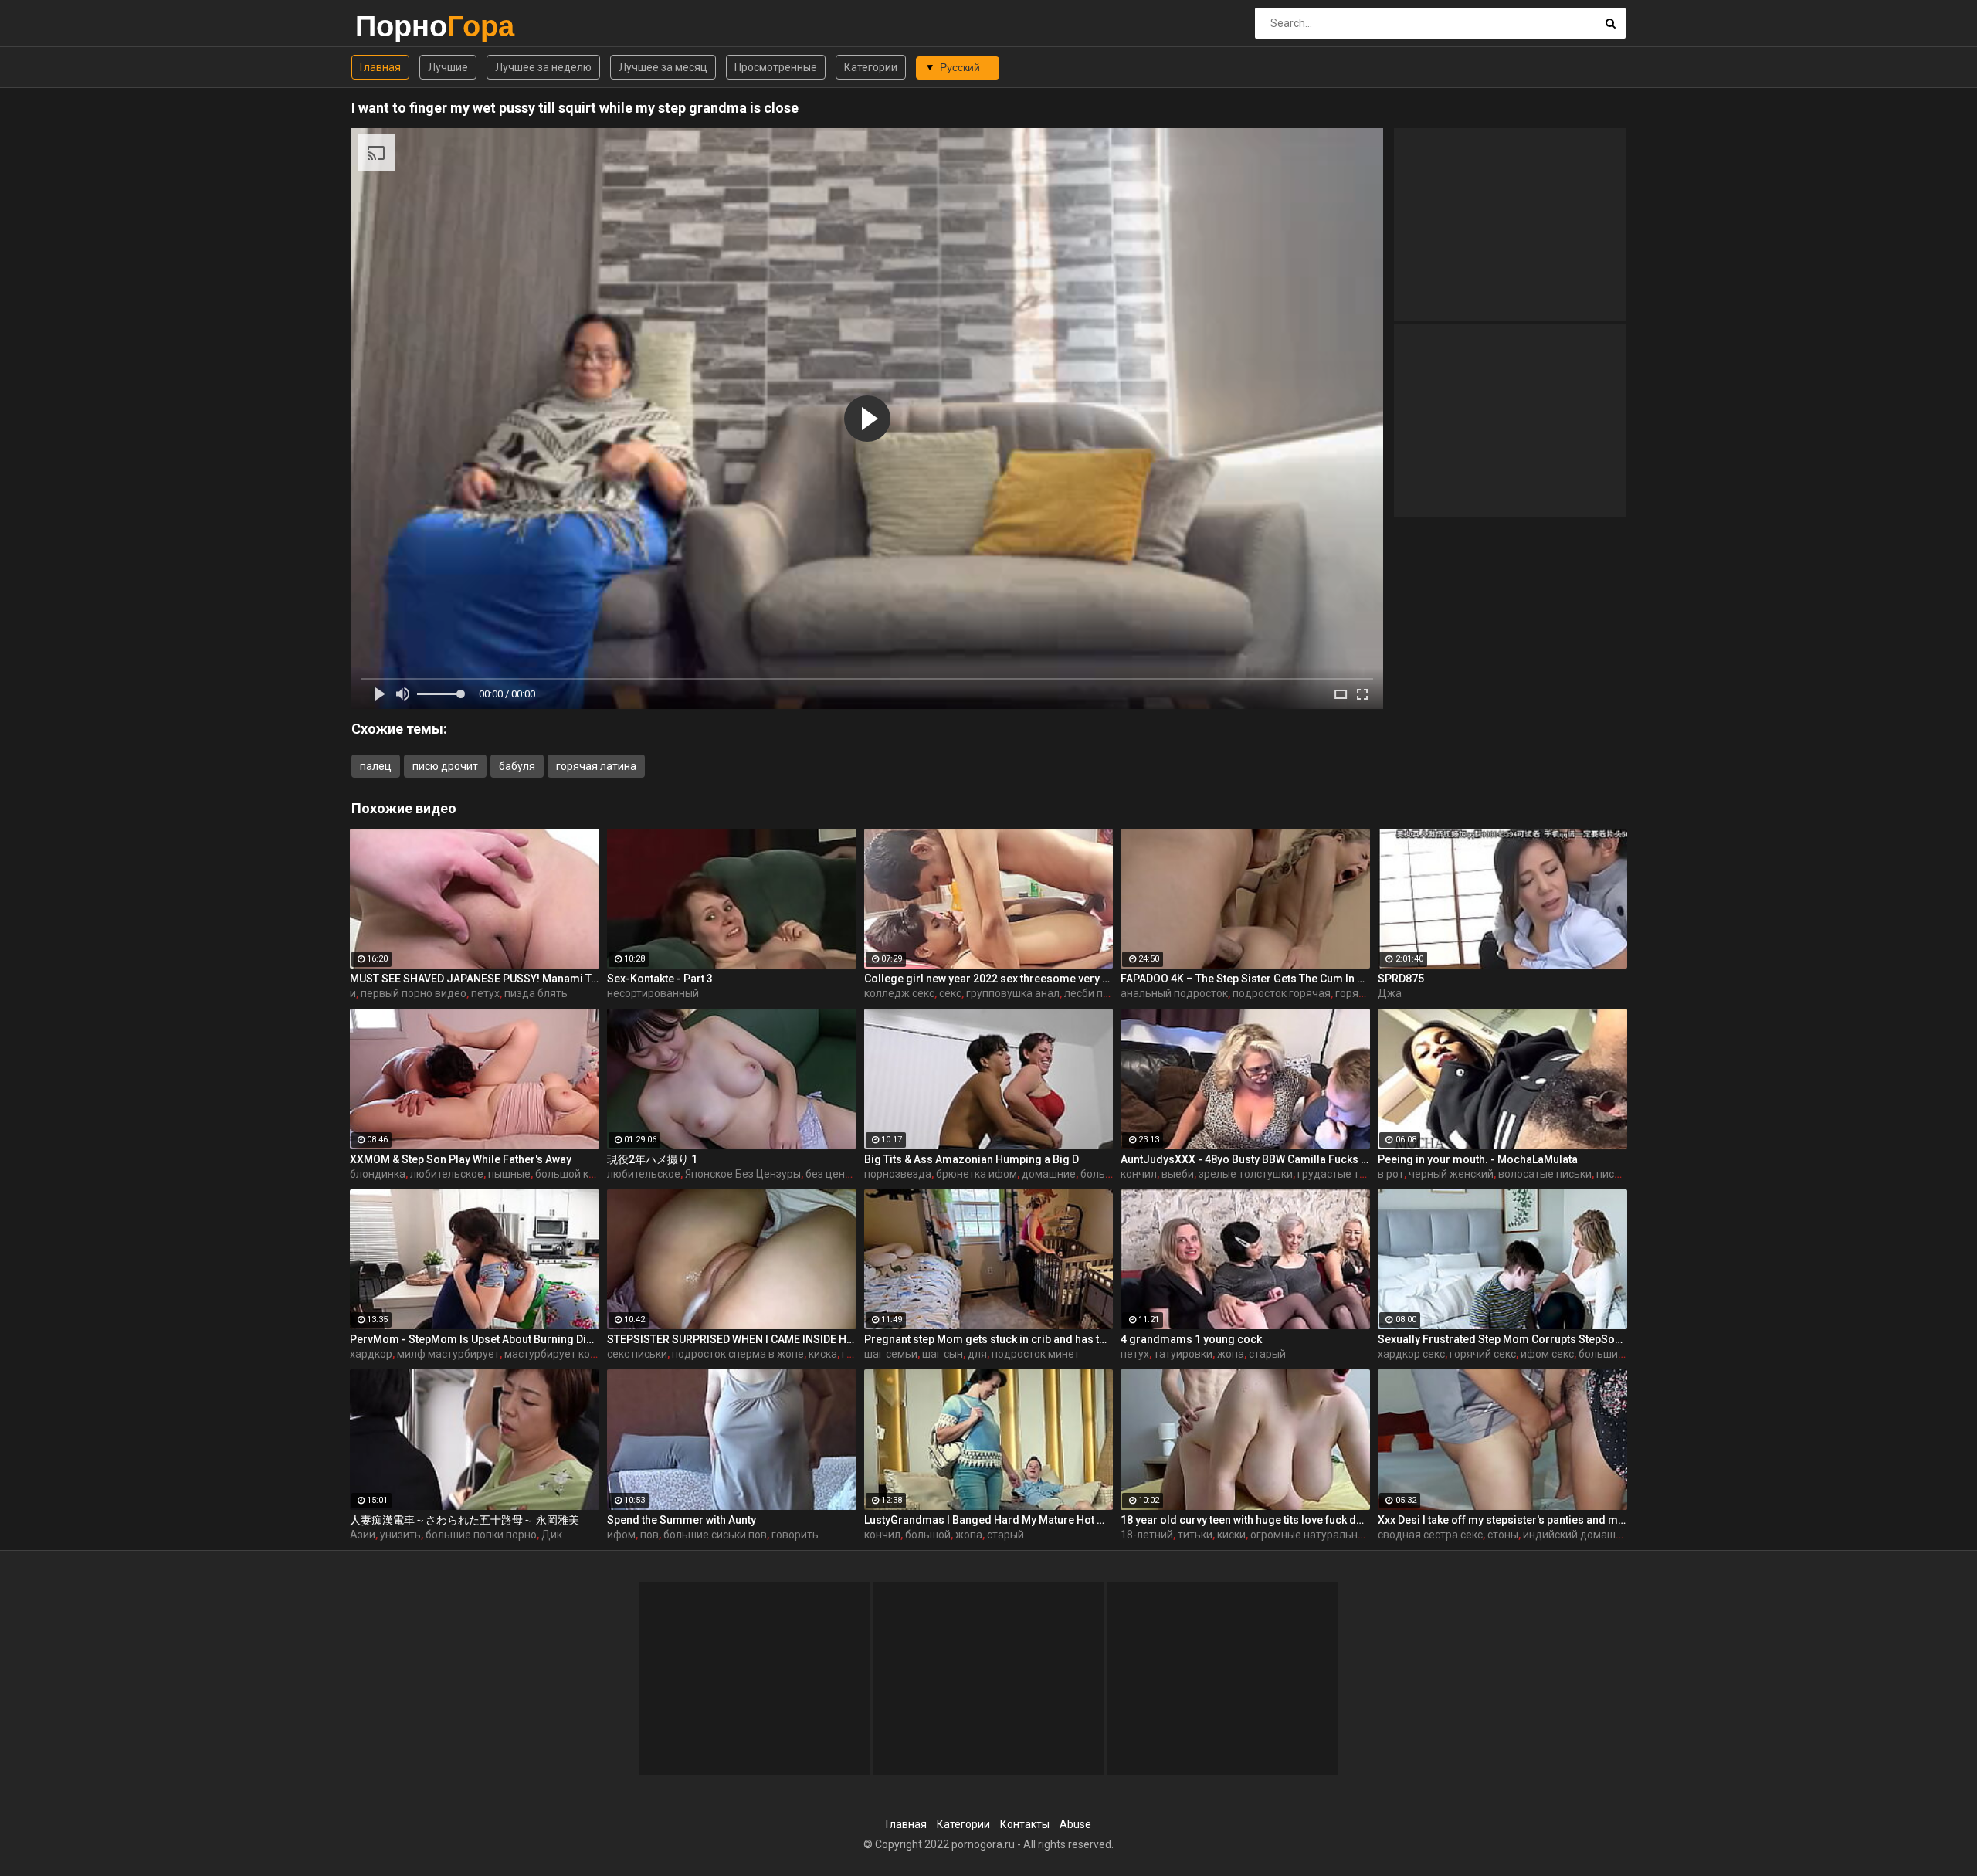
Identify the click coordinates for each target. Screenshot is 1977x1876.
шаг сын (943, 1354)
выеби (1178, 1174)
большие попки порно (481, 1535)
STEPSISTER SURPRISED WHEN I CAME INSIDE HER (732, 1339)
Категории (871, 67)
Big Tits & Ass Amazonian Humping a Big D (972, 1159)
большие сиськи (1620, 1354)
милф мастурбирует (448, 1354)
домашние (1049, 1174)
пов (649, 1535)
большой (928, 1535)
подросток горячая (1282, 993)
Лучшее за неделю (543, 67)
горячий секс (1483, 1354)
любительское (447, 1174)
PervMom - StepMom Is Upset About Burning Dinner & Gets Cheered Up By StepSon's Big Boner (475, 1339)
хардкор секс (1411, 1354)
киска (823, 1354)
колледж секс (899, 993)
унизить (400, 1535)
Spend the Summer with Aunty (682, 1520)
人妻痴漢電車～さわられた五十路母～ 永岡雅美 (465, 1520)
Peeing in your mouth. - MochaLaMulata (1478, 1159)
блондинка (378, 1174)
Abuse (1075, 1824)
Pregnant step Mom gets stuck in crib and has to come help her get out (989, 1339)
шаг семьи (891, 1354)
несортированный (653, 993)
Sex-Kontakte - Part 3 (660, 979)
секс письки (637, 1354)
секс (950, 993)
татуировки (1183, 1354)
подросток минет (1036, 1354)
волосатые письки (1545, 1174)
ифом (621, 1535)
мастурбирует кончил (560, 1354)
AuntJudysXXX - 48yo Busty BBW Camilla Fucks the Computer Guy (1245, 1159)
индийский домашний (1579, 1535)
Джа (1390, 993)
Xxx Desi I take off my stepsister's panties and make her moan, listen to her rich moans (1502, 1520)
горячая (1356, 993)
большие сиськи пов (715, 1535)
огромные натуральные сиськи (1329, 1535)
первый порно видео (414, 993)
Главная (380, 67)
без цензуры (838, 1174)
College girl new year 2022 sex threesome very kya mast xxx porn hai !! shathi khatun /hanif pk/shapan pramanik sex (989, 979)
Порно (396, 26)
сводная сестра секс (1430, 1535)
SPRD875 (1401, 979)
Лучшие (448, 67)
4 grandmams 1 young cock (1191, 1339)
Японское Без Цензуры (743, 1174)
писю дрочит (445, 766)
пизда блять (536, 993)
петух (485, 993)
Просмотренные (776, 67)
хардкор (371, 1354)
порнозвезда (898, 1174)
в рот (1391, 1174)
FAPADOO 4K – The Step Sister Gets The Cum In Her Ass (1245, 979)
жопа (1231, 1354)
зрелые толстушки (1246, 1174)
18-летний (1147, 1535)
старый (1267, 1354)
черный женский (1451, 1174)
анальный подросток (1174, 993)
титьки (1195, 1535)
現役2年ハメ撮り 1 (652, 1159)
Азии (363, 1535)
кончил (1139, 1174)
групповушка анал (1013, 993)
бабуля (517, 766)
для (977, 1354)
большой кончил (577, 1174)
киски (1231, 1535)
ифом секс (1547, 1354)
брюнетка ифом (977, 1174)
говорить (795, 1535)
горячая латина (596, 766)
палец (376, 766)
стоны (1503, 1535)
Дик (552, 1535)
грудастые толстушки (1353, 1174)
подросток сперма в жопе (738, 1354)
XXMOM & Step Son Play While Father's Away (461, 1159)
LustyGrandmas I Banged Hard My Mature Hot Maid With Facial (989, 1520)
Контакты (1025, 1824)
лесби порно (1096, 993)
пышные (509, 1174)
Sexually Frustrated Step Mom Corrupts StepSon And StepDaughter (1502, 1339)
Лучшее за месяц (663, 67)
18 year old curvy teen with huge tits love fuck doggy (1245, 1520)
